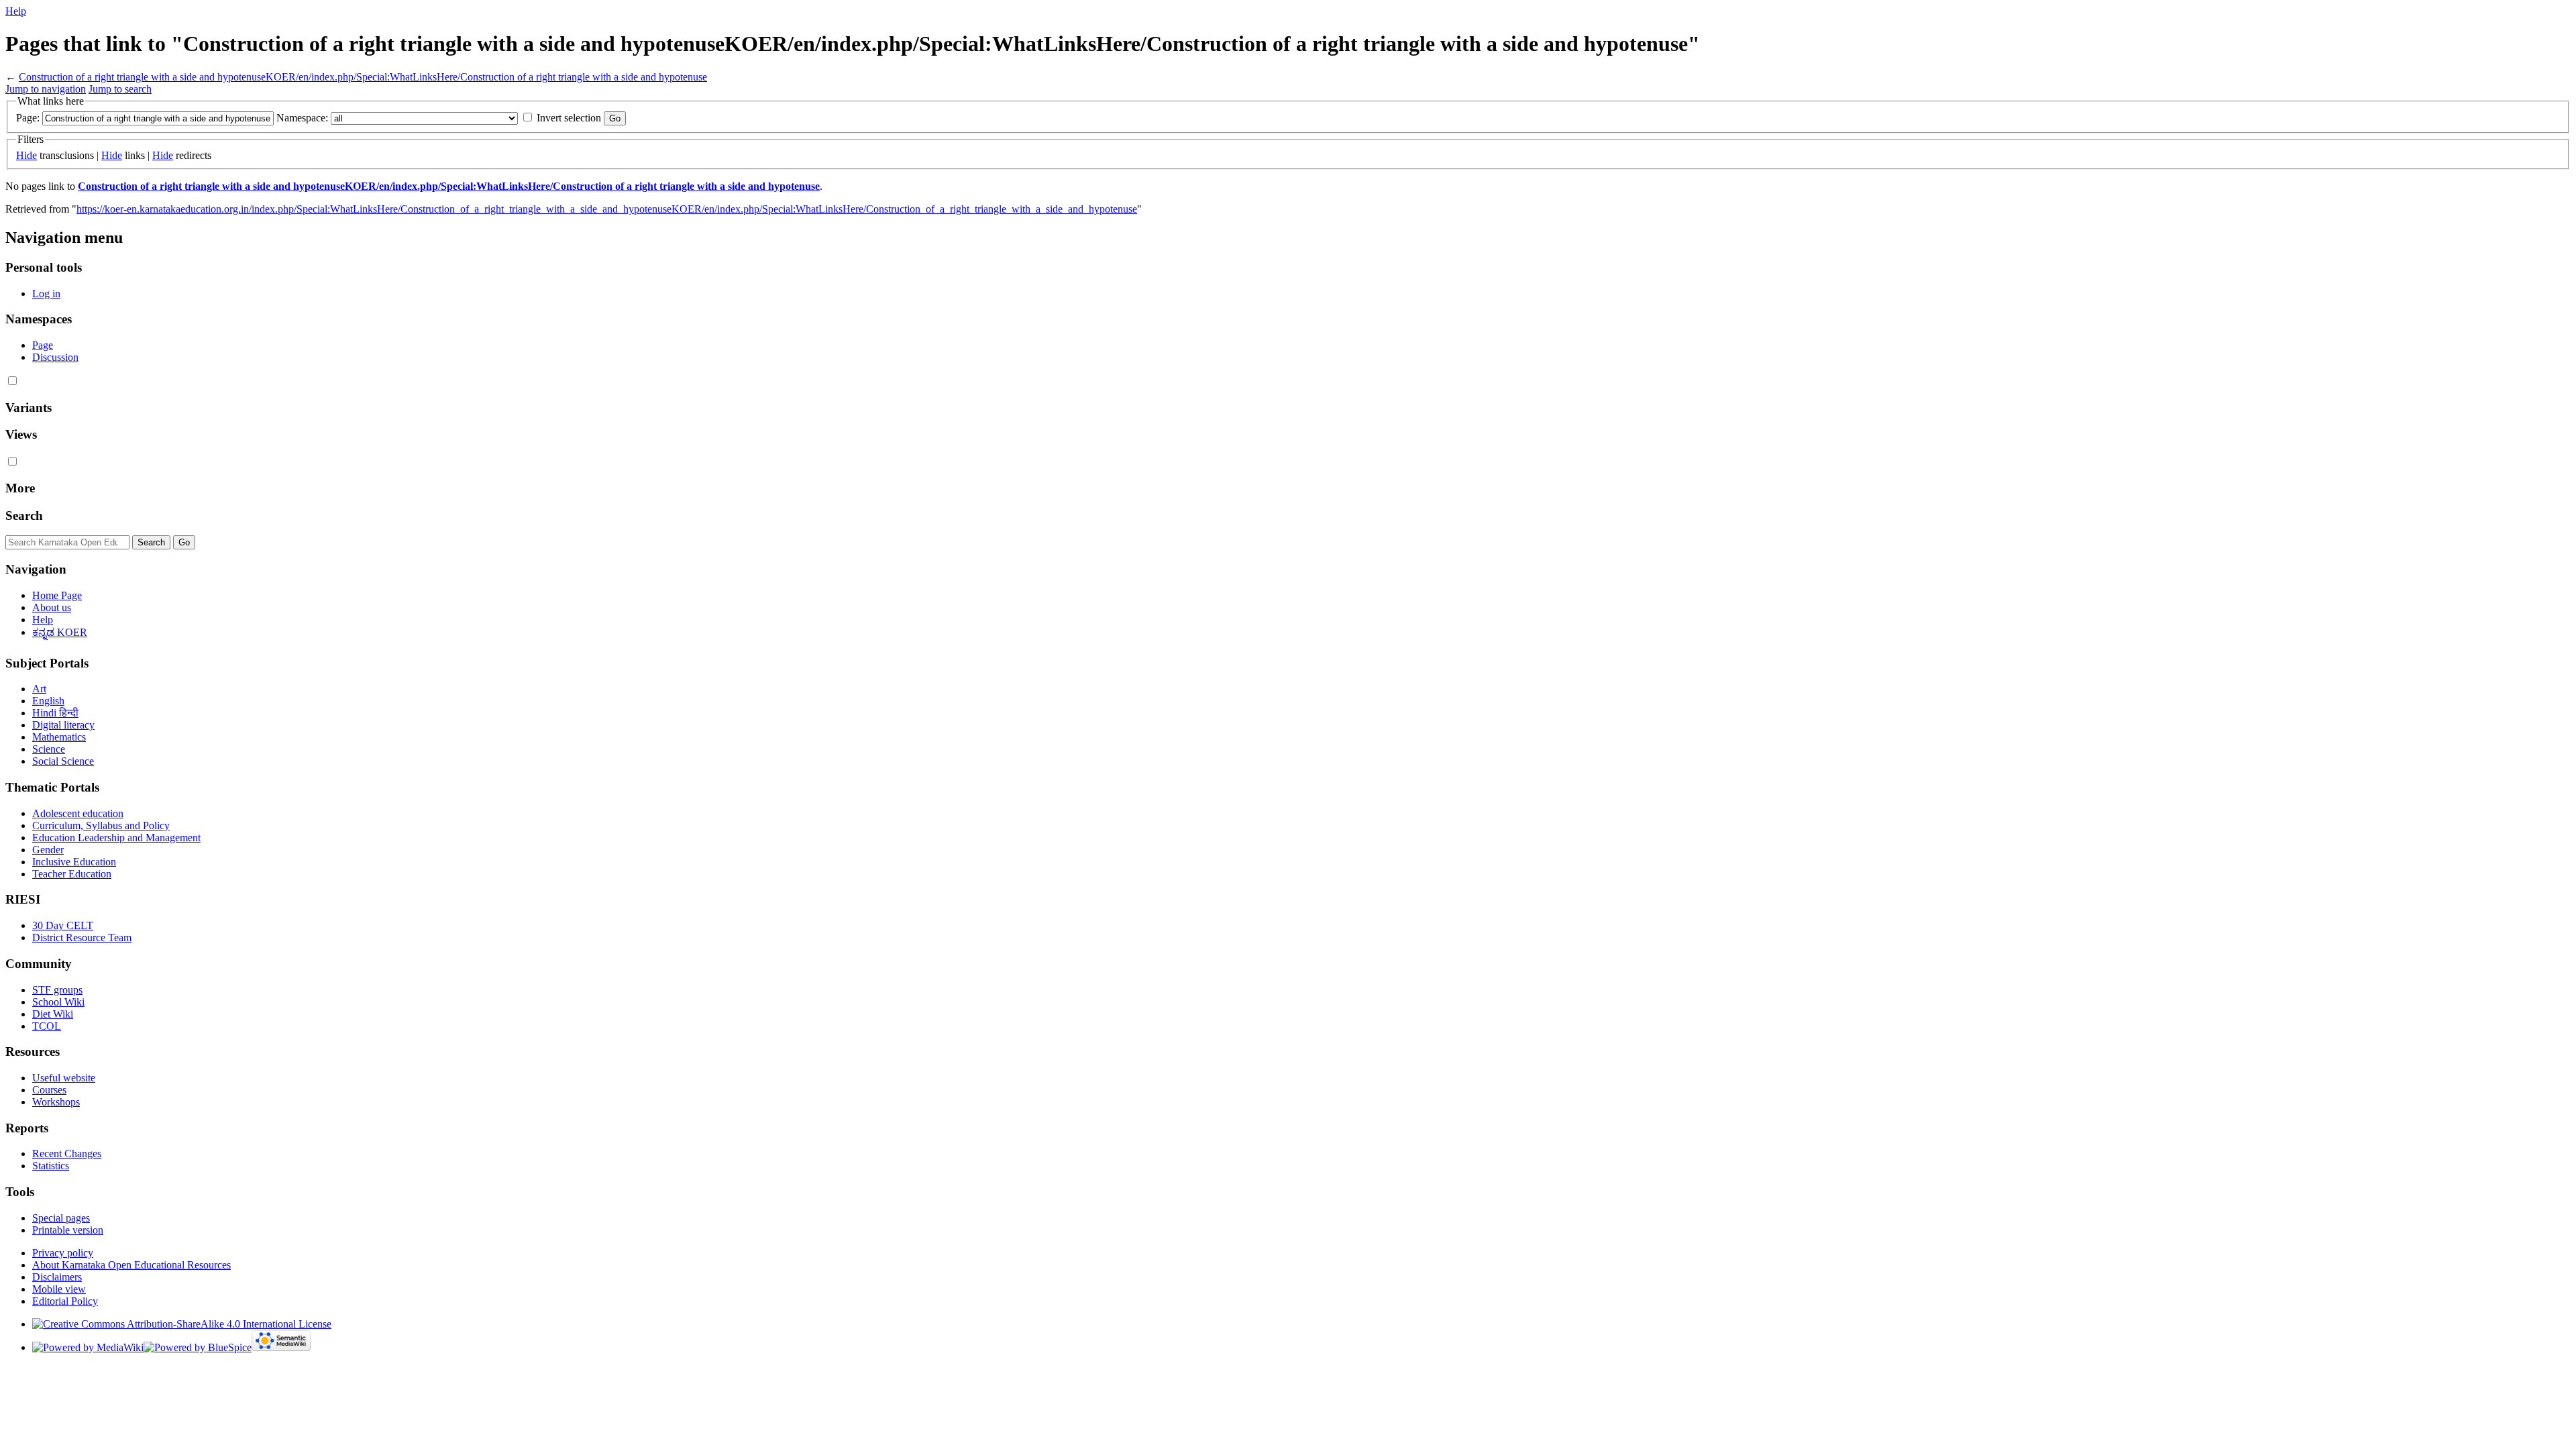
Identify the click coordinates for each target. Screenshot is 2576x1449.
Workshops (56, 1102)
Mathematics (59, 737)
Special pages (61, 1218)
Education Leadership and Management (116, 838)
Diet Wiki (53, 1014)
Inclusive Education (74, 862)
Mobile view (59, 1289)
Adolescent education (78, 813)
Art (39, 689)
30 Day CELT (63, 925)
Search (24, 516)
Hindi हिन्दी (55, 713)
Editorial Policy (65, 1301)
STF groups (57, 990)
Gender (48, 850)
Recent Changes (67, 1153)
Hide (26, 155)
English (48, 701)
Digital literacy (63, 725)
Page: (28, 118)
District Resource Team (82, 937)
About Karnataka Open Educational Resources (131, 1265)
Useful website (64, 1078)
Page (43, 345)
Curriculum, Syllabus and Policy (101, 825)
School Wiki (58, 1002)
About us (52, 607)
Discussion (55, 357)
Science (49, 749)
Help (16, 11)
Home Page (57, 595)
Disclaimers (57, 1277)
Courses (49, 1090)
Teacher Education (72, 874)
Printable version (68, 1230)
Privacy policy (63, 1253)
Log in (46, 293)
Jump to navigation (46, 89)
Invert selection (569, 118)
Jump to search (120, 89)
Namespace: (302, 118)
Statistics (51, 1166)
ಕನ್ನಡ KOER (60, 632)
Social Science (63, 761)
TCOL (47, 1026)
